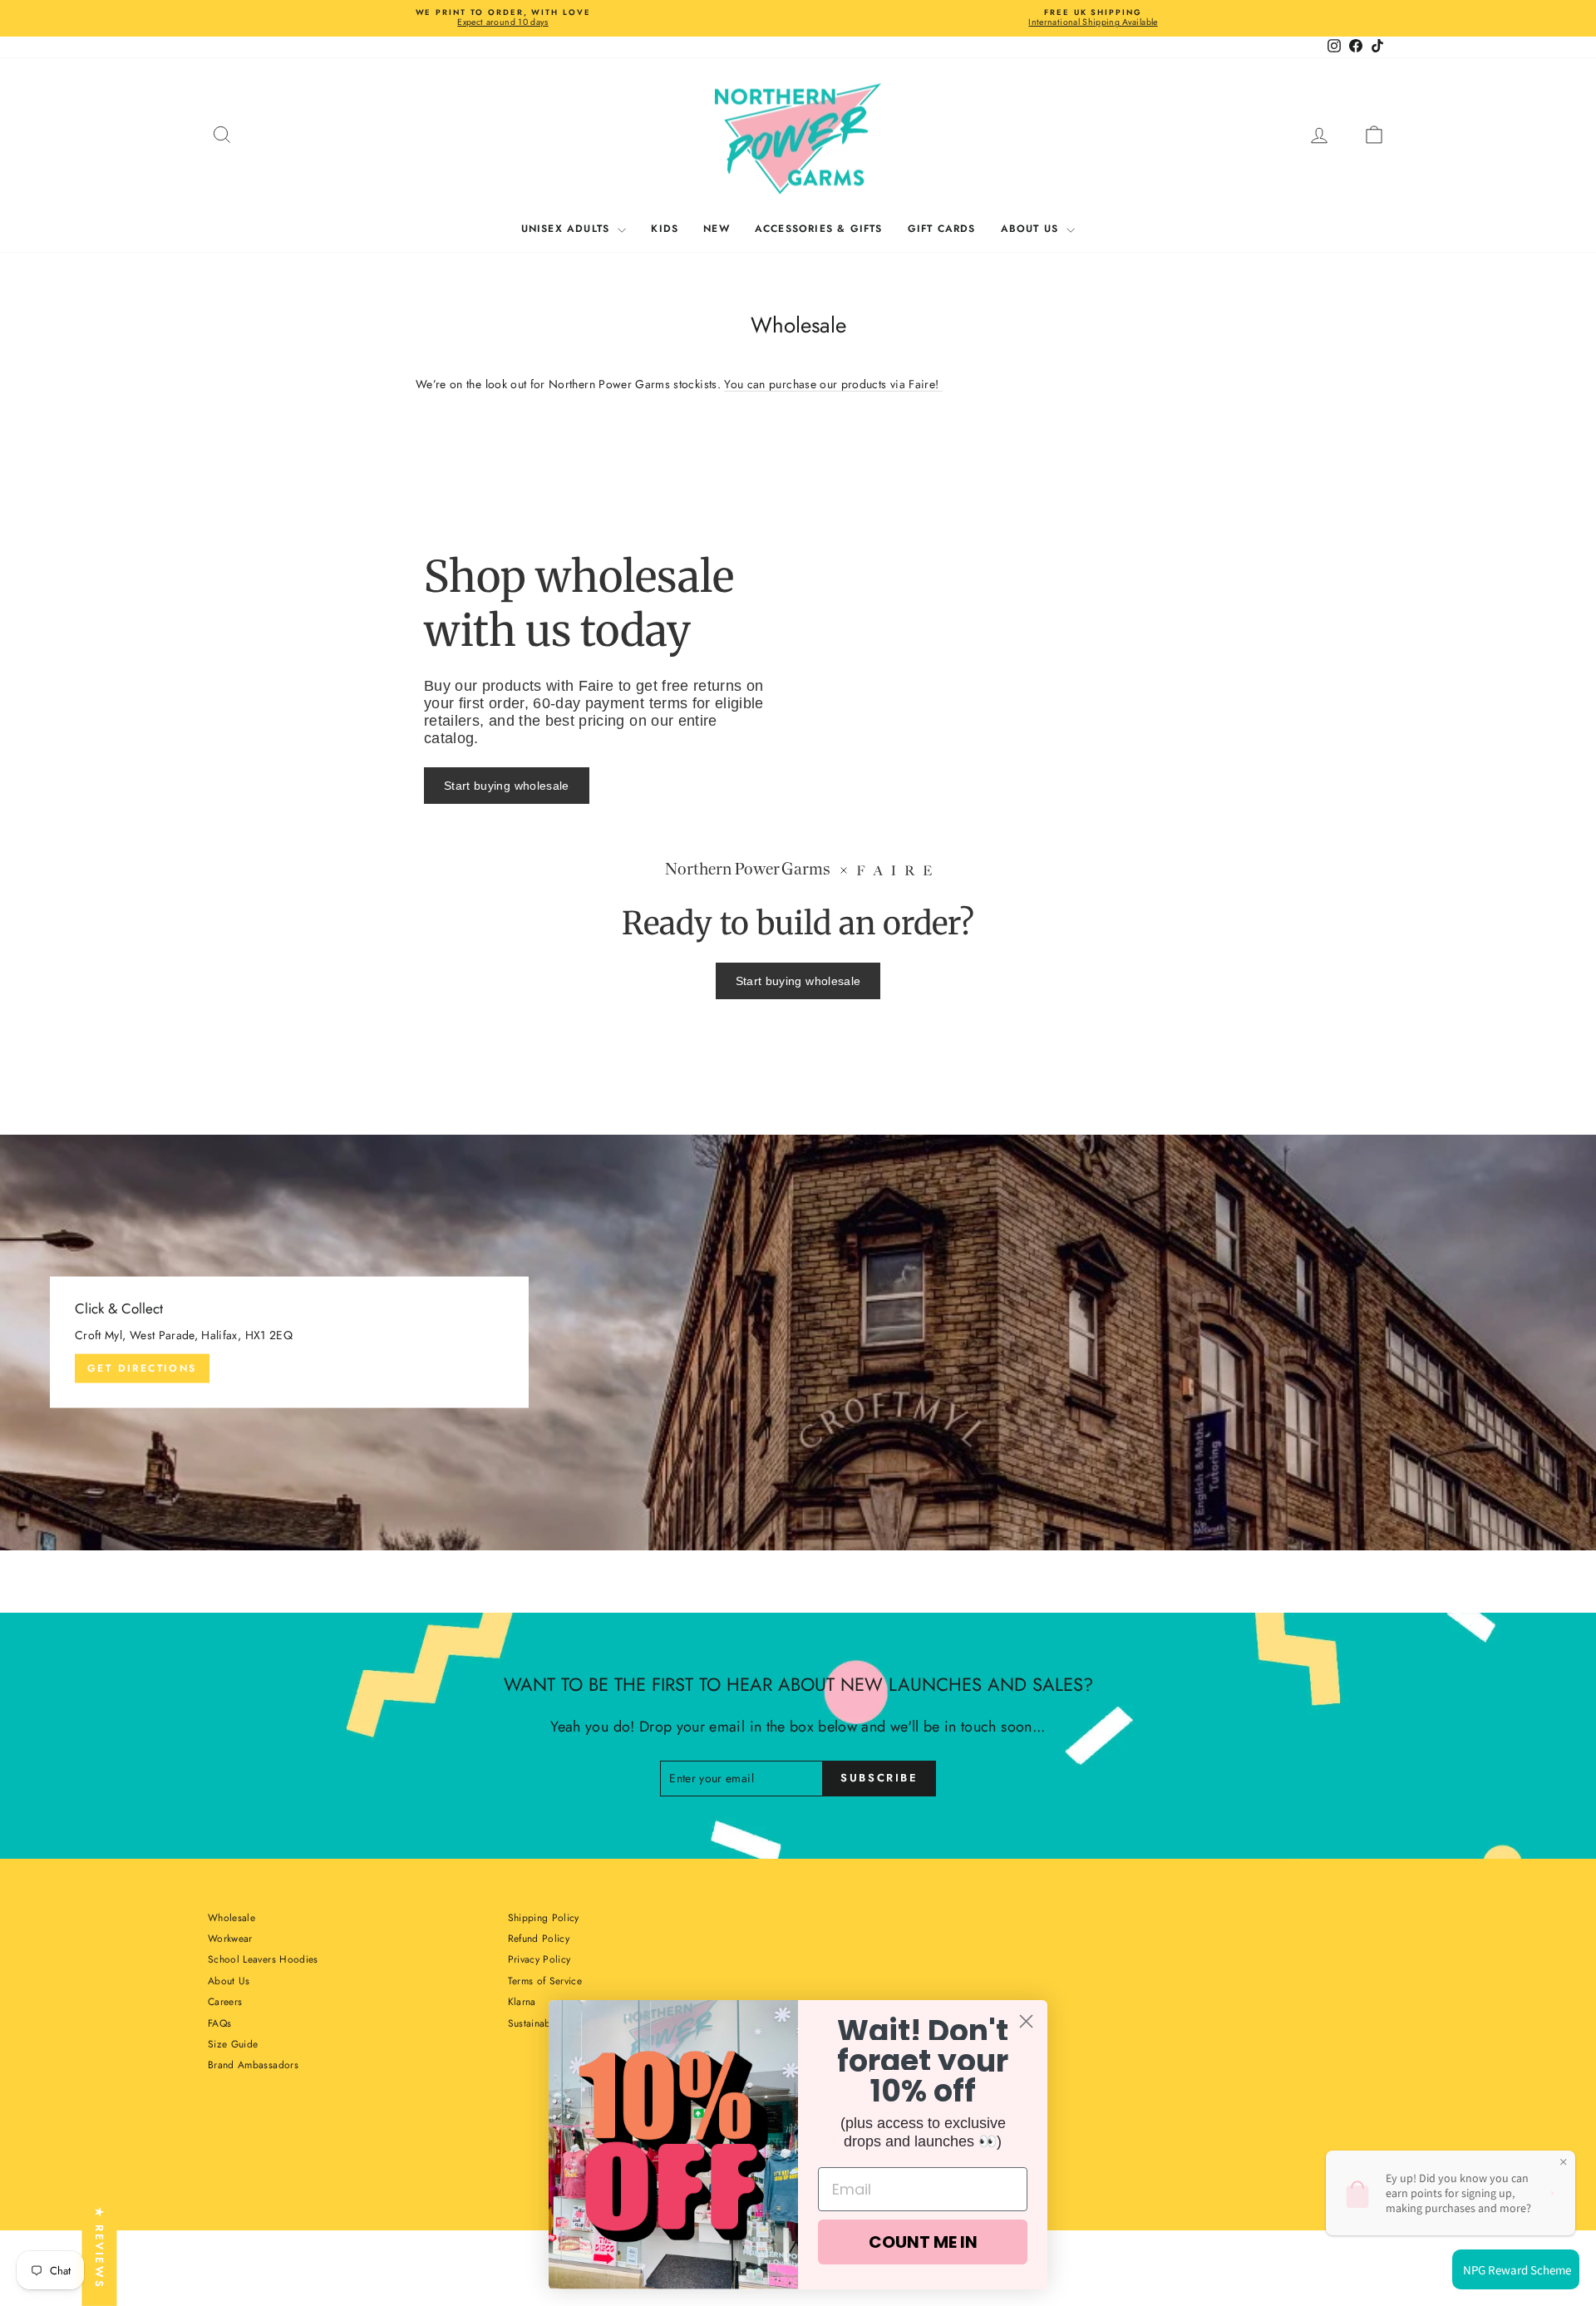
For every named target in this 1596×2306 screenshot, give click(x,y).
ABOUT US (1032, 229)
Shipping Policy (544, 1918)
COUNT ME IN (923, 2242)
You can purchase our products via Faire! (833, 384)
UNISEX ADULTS (568, 229)
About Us (229, 1981)
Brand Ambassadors (253, 2065)
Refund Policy (539, 1939)
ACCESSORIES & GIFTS (819, 229)
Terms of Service (545, 1981)
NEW (717, 229)
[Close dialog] (1026, 2021)
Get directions (142, 1368)
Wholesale (232, 1918)
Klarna (522, 2002)
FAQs (219, 2023)
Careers (225, 2002)
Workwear (230, 1939)
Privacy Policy (539, 1959)
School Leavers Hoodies (263, 1959)
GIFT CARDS (942, 229)
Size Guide (233, 2044)
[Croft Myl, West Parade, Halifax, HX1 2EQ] (798, 1343)
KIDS (665, 229)
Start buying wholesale (507, 786)
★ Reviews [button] (99, 2248)
